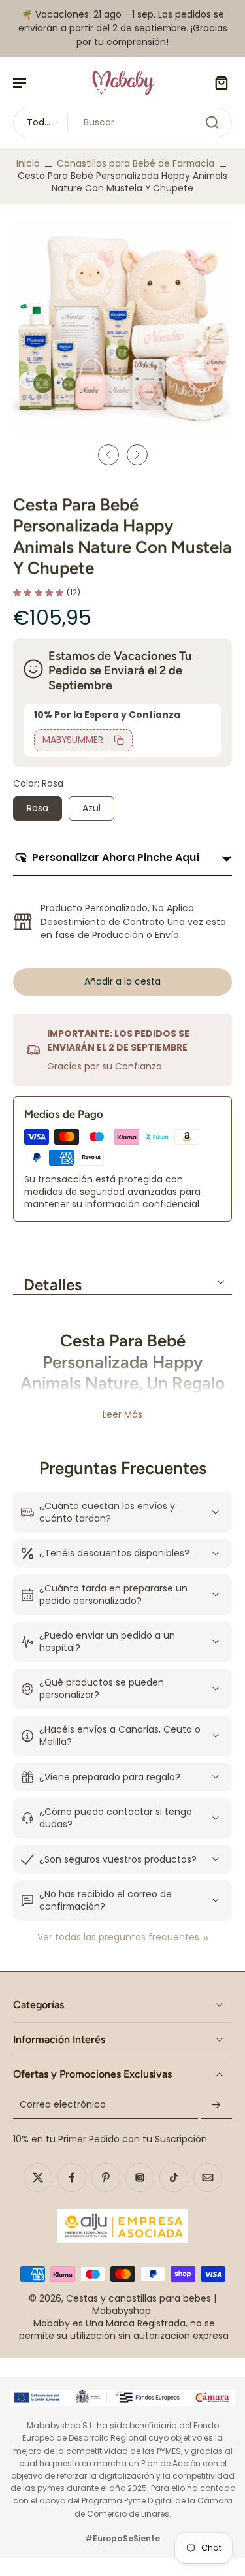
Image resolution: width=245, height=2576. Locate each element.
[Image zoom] (122, 327)
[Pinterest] (106, 2177)
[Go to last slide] (108, 455)
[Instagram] (140, 2177)
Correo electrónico (63, 2105)
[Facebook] (72, 2177)
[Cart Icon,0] (218, 82)
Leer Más (122, 1415)
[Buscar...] (212, 122)
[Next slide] (137, 455)
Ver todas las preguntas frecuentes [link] (118, 1937)
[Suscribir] (216, 2105)
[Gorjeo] (38, 2177)
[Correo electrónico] (208, 2177)
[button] (122, 982)
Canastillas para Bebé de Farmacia (136, 163)
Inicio (28, 163)
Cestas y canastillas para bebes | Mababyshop (141, 2305)
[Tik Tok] (174, 2177)
